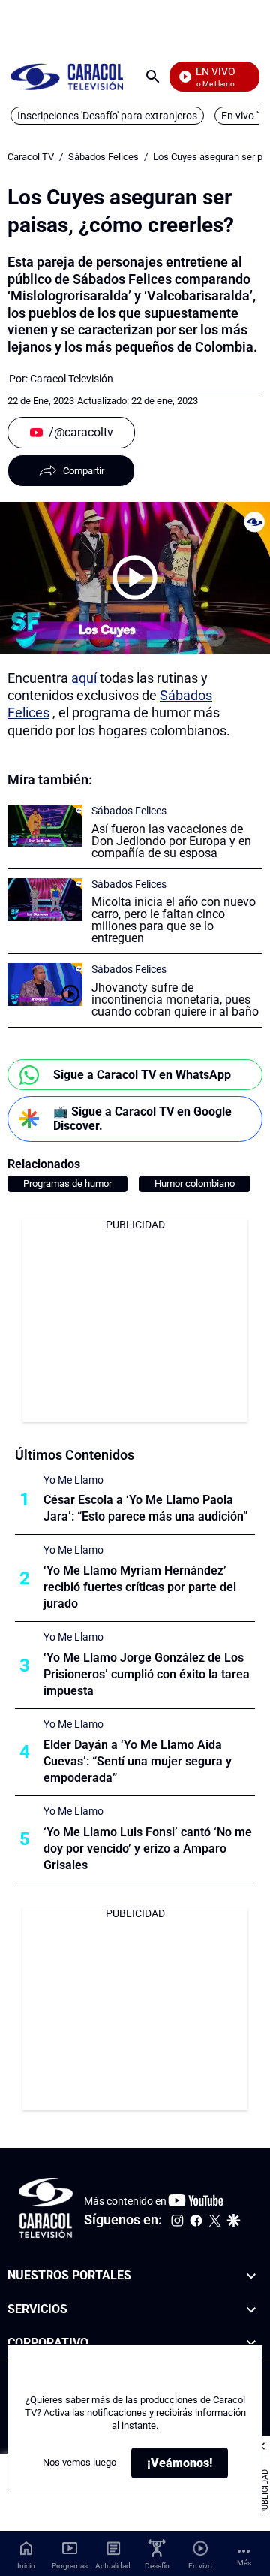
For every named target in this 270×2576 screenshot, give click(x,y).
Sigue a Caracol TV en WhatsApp (142, 1075)
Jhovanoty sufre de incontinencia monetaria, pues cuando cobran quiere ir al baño (175, 1000)
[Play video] (135, 578)
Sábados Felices (103, 157)
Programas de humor (67, 1184)
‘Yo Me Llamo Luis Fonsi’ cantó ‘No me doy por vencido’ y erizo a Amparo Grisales (148, 1848)
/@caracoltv (81, 432)
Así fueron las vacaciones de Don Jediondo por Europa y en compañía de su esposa (171, 841)
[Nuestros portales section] (251, 2276)
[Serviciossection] (251, 2310)
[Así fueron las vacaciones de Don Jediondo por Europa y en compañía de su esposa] (45, 826)
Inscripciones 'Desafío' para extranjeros (107, 116)
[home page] (67, 76)
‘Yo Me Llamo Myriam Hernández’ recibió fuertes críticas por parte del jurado (140, 1587)
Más (244, 2563)
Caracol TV (31, 157)
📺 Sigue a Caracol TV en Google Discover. (142, 1119)
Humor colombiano (195, 1184)
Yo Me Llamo (73, 1480)
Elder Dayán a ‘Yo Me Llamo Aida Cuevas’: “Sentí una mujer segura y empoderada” (138, 1761)
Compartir (84, 471)
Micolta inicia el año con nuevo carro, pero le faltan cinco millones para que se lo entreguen (174, 920)
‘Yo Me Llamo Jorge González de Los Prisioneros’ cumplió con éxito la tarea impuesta (147, 1674)
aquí (84, 678)
